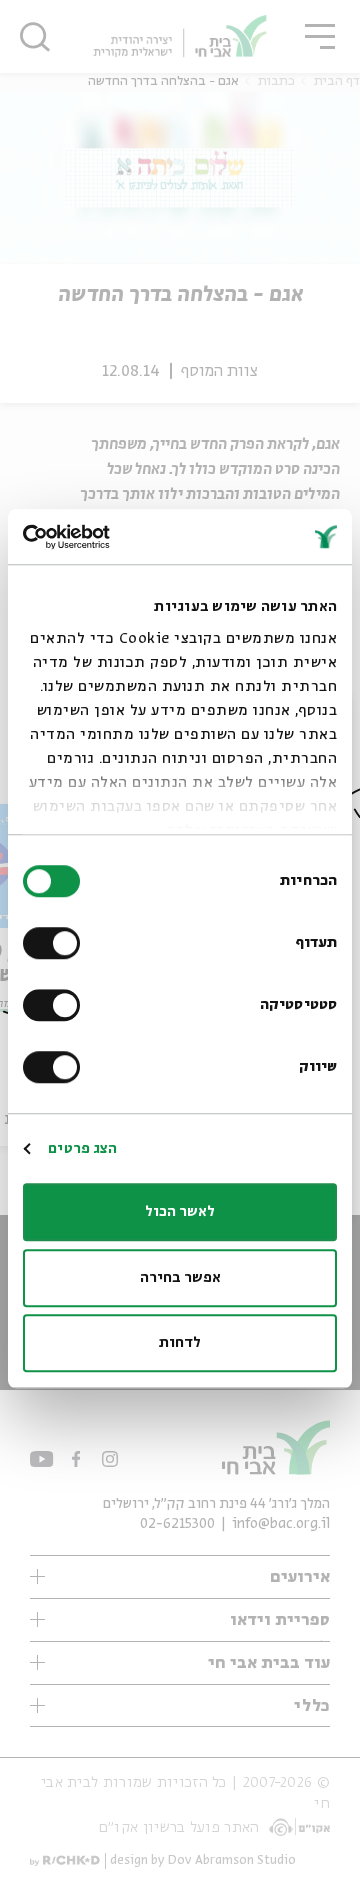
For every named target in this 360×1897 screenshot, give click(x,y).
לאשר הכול (180, 1212)
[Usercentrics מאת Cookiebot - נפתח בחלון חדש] (106, 537)
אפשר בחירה (180, 1278)
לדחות (180, 1343)
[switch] (56, 943)
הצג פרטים (82, 1149)
